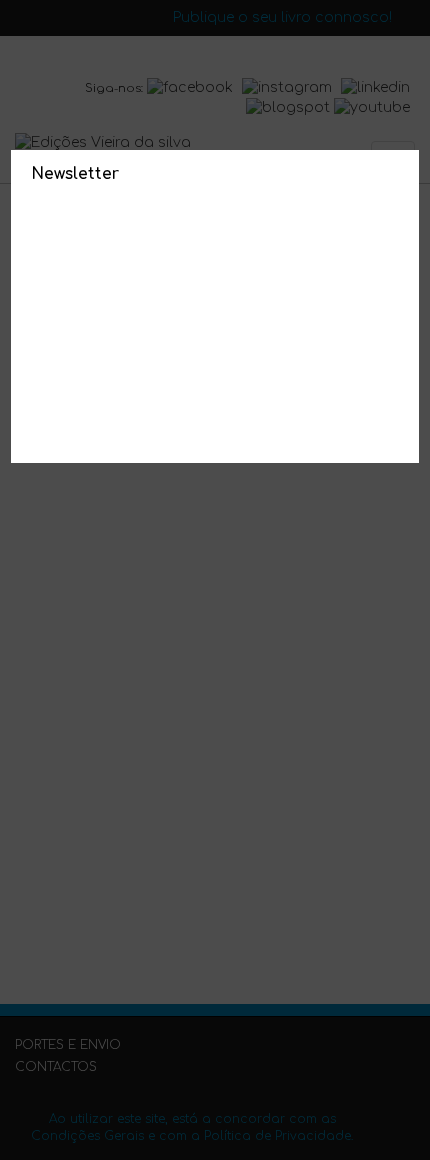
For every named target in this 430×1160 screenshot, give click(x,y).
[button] (400, 170)
